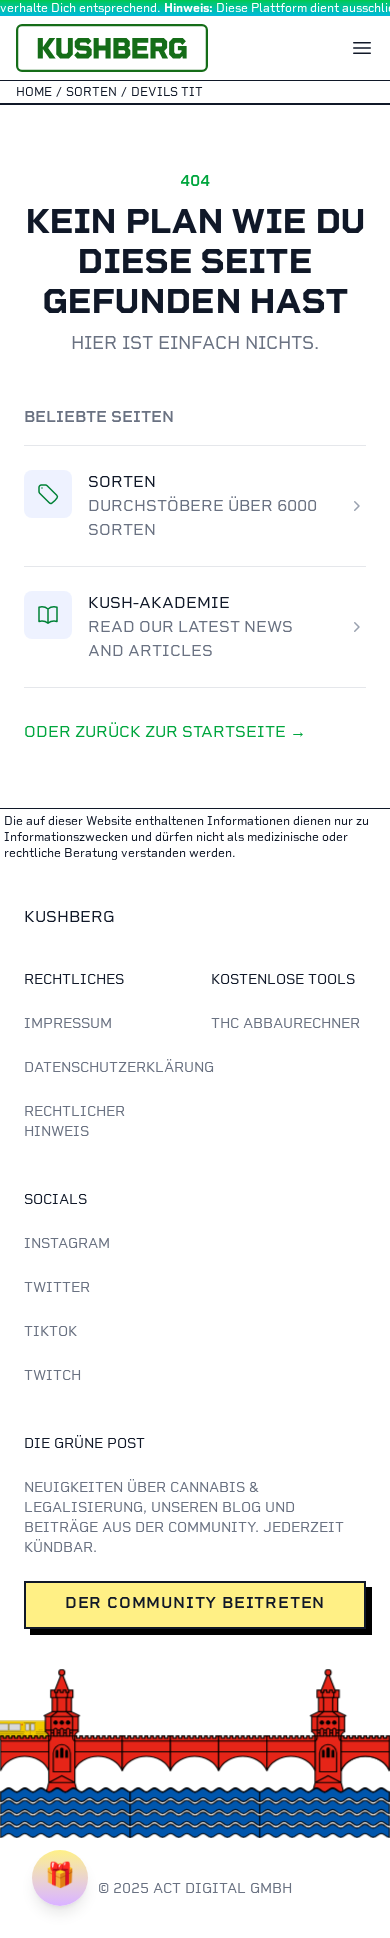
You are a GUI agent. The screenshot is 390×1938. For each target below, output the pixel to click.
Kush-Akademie (159, 602)
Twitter (57, 1287)
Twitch (52, 1375)
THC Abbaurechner (285, 1023)
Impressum (68, 1023)
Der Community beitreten (195, 1602)
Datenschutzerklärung (119, 1067)
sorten (91, 92)
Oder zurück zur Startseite (165, 731)
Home (34, 92)
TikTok (50, 1331)
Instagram (67, 1243)
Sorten (122, 481)
